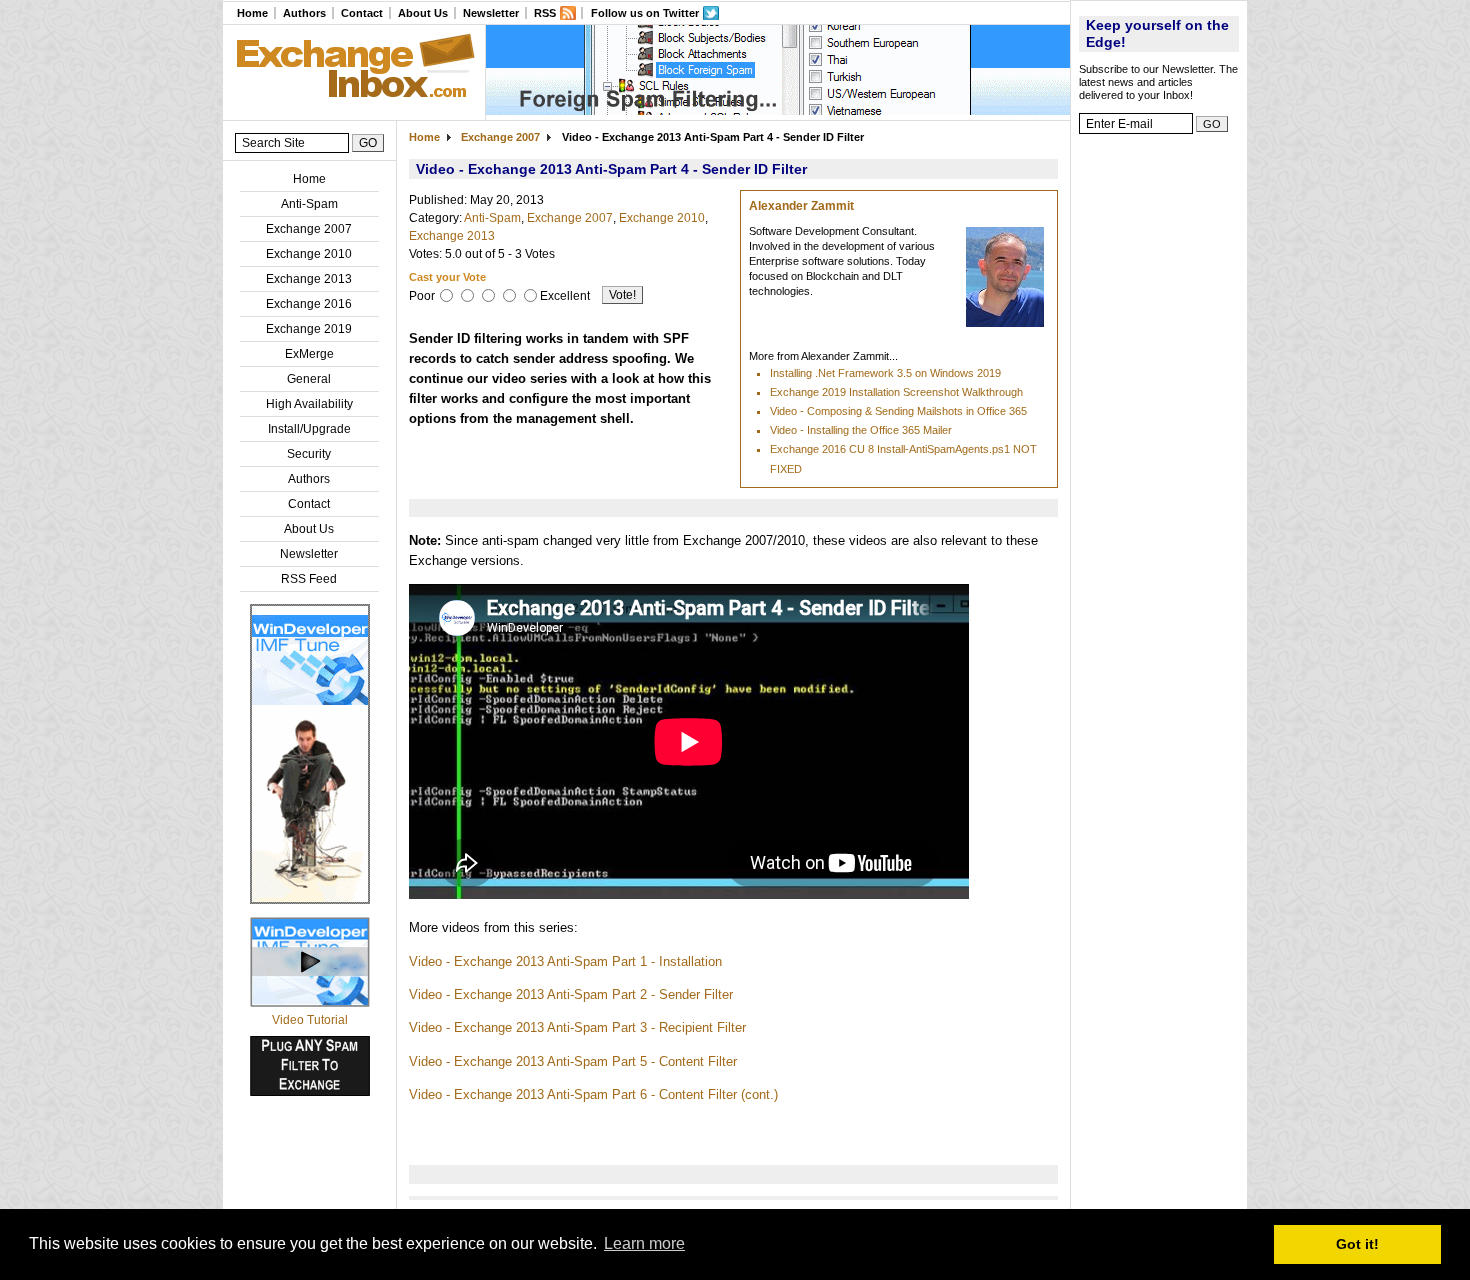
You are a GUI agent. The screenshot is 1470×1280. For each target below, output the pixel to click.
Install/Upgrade (309, 429)
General (309, 379)
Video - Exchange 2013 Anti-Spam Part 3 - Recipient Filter (577, 1027)
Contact (362, 13)
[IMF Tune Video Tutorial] (310, 1003)
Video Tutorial (310, 1020)
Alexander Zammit (801, 206)
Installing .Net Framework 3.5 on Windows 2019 (885, 373)
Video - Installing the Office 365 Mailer (861, 430)
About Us (423, 13)
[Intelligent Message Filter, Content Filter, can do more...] (778, 111)
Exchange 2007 (309, 229)
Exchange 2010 (309, 254)
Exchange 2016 (309, 304)
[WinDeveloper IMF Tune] (310, 900)
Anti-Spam (309, 204)
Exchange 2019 (309, 329)
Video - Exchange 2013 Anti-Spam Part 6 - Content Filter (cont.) (593, 1094)
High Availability (309, 404)
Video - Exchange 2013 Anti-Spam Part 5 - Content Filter (573, 1061)
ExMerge (309, 354)
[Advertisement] (1159, 445)
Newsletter (491, 13)
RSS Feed (309, 579)
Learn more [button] (644, 1243)
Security (309, 454)
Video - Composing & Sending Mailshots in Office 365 (898, 411)
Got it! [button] (1357, 1244)
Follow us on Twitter (645, 13)
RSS (545, 13)
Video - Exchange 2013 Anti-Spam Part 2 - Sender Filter (571, 994)
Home (252, 13)
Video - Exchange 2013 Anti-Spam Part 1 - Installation (565, 961)
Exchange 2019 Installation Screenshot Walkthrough (896, 392)
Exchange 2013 (309, 279)
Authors (304, 13)
